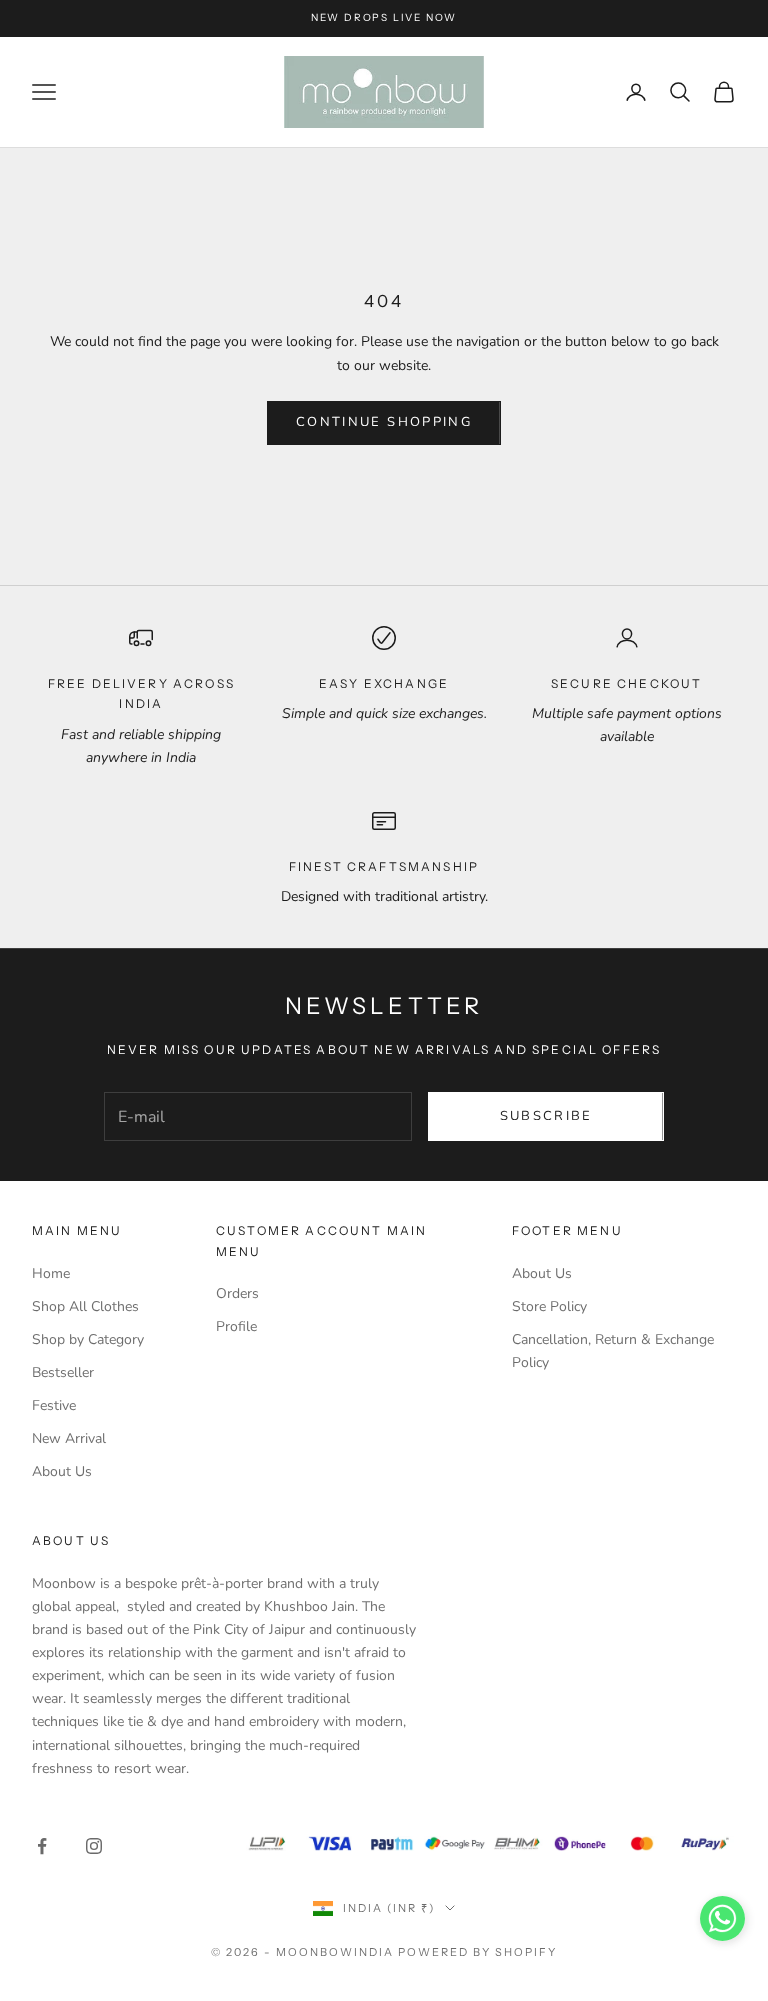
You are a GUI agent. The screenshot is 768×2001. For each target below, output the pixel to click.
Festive (54, 1405)
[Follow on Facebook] (42, 1846)
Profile (236, 1326)
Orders (237, 1293)
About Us (62, 1471)
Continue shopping (384, 422)
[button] (722, 1918)
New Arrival (69, 1438)
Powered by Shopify (477, 1952)
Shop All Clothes (85, 1306)
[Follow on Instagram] (94, 1846)
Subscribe (546, 1116)
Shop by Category (88, 1339)
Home (51, 1273)
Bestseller (63, 1372)
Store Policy (549, 1306)
